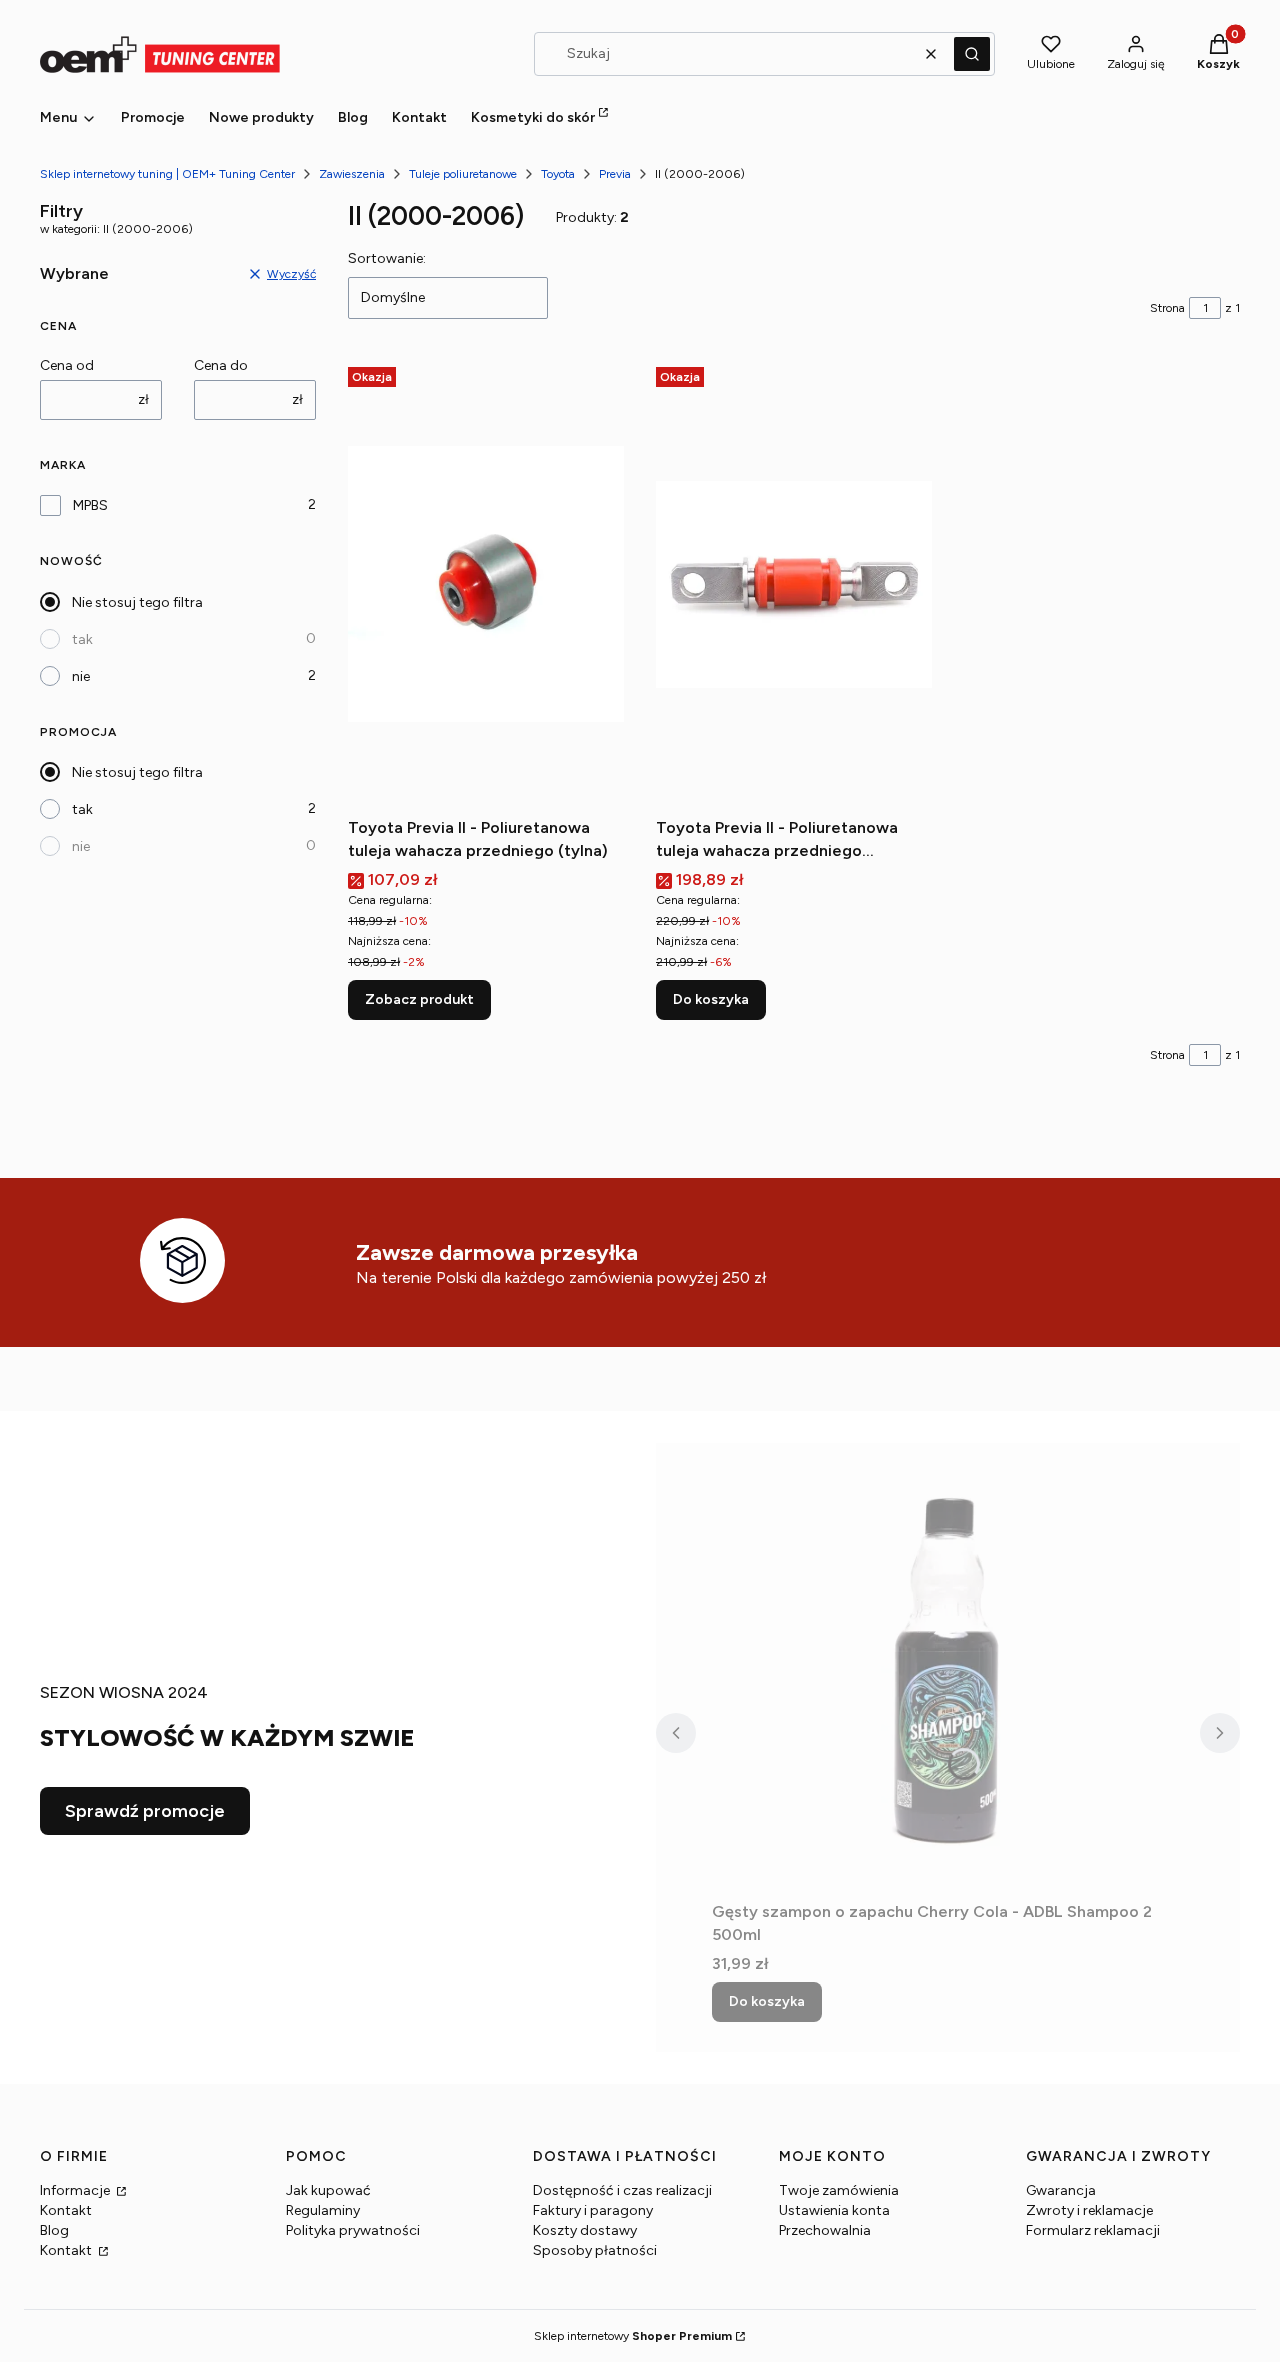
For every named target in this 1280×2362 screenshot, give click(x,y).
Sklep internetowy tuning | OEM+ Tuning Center (167, 174)
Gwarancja (1061, 2190)
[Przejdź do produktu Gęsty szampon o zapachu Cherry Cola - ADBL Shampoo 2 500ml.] (948, 1668)
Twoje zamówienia (839, 2190)
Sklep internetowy (633, 2336)
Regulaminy (323, 2210)
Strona (1167, 308)
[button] (972, 54)
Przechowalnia (825, 2230)
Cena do (221, 365)
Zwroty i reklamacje (1089, 2210)
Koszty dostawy (585, 2230)
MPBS (90, 505)
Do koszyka (711, 999)
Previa (615, 174)
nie (81, 676)
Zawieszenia (352, 174)
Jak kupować (328, 2190)
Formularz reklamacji (1093, 2230)
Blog (54, 2230)
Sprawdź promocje (145, 1811)
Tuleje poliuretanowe (463, 174)
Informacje (76, 2190)
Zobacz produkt (419, 999)
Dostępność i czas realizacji (622, 2190)
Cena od (67, 365)
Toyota (558, 174)
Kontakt (66, 2210)
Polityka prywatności (353, 2230)
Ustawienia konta (834, 2210)
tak (82, 639)
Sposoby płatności (595, 2250)
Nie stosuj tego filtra (137, 602)
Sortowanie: (387, 258)
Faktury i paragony (593, 2210)
